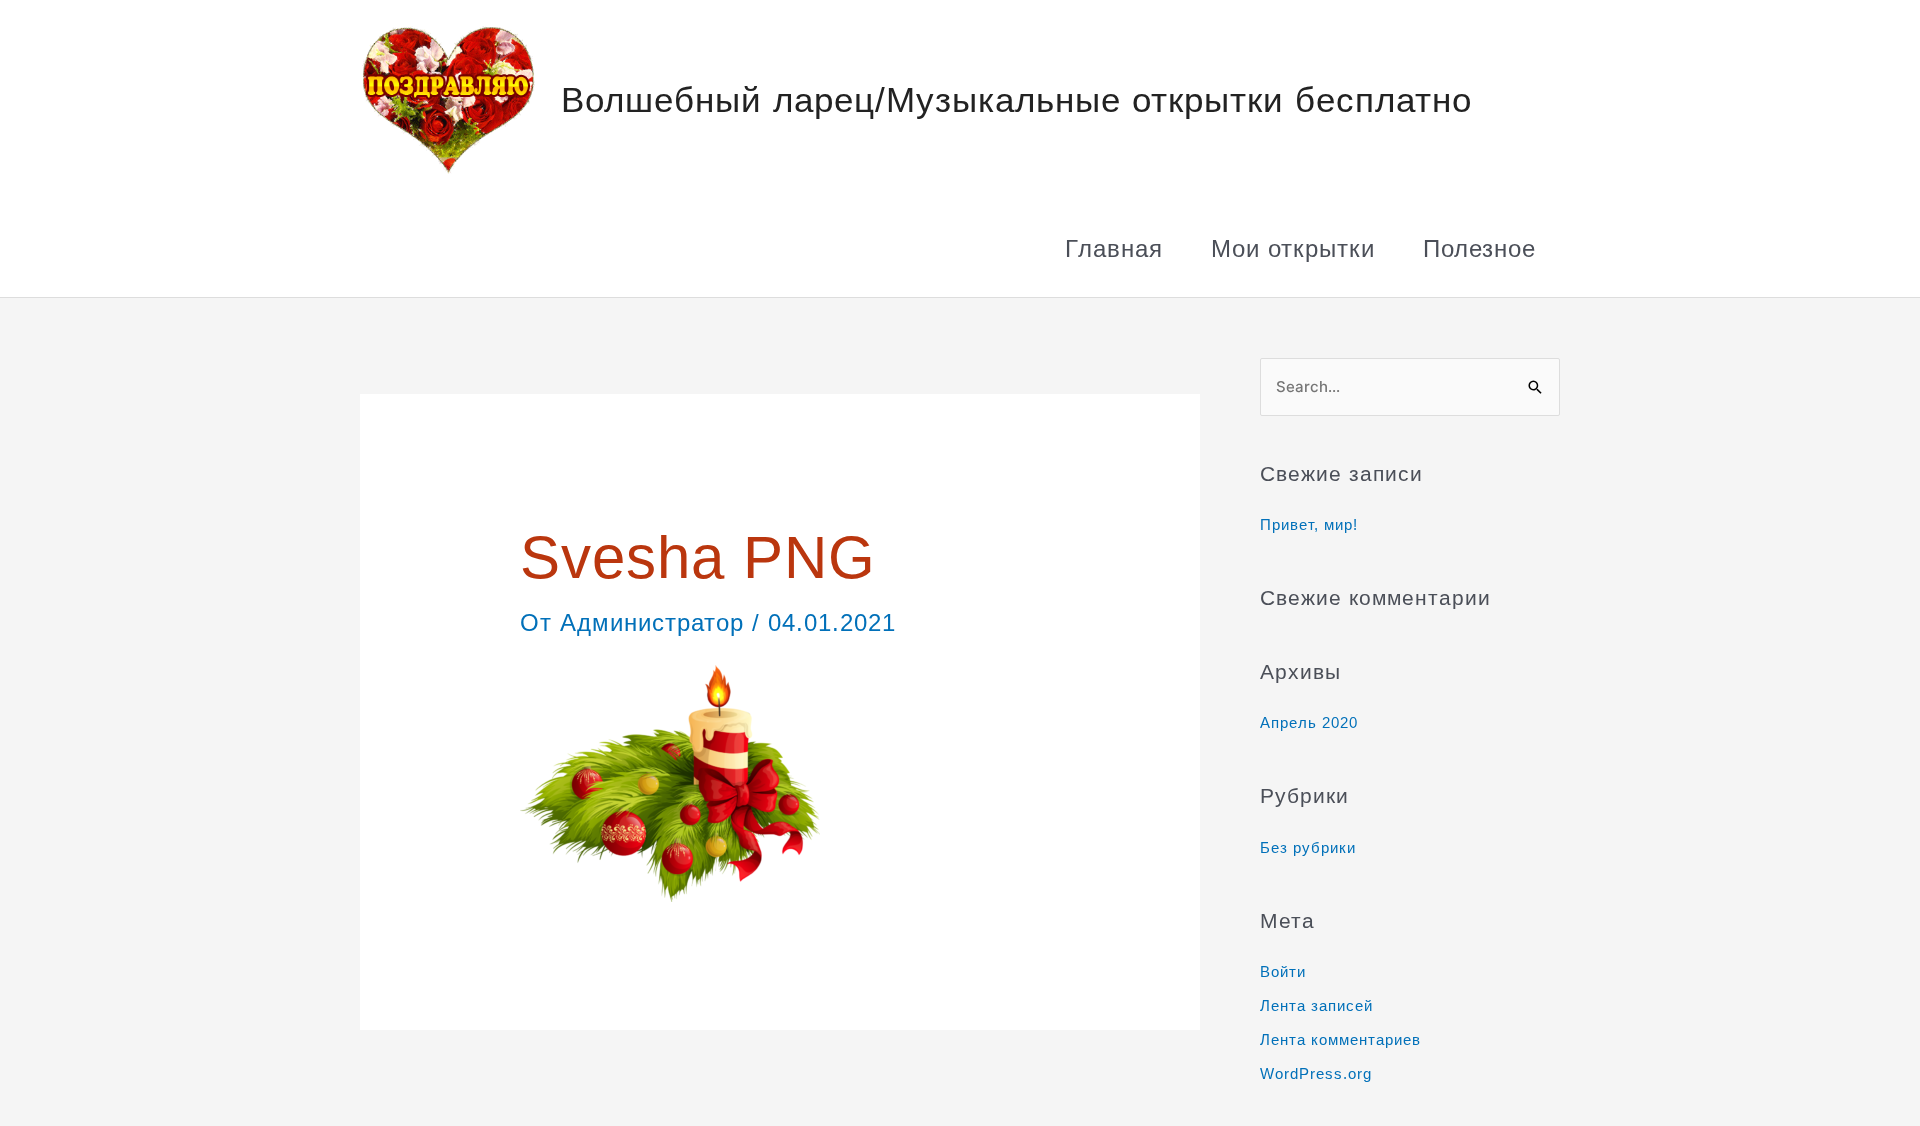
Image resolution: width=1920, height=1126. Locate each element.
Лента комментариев (1340, 1039)
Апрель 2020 (1309, 722)
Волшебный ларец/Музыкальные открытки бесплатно (1016, 99)
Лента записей (1316, 1005)
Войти (1283, 971)
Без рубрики (1308, 847)
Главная (1114, 248)
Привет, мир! (1309, 524)
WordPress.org (1316, 1073)
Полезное (1479, 248)
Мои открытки (1293, 248)
